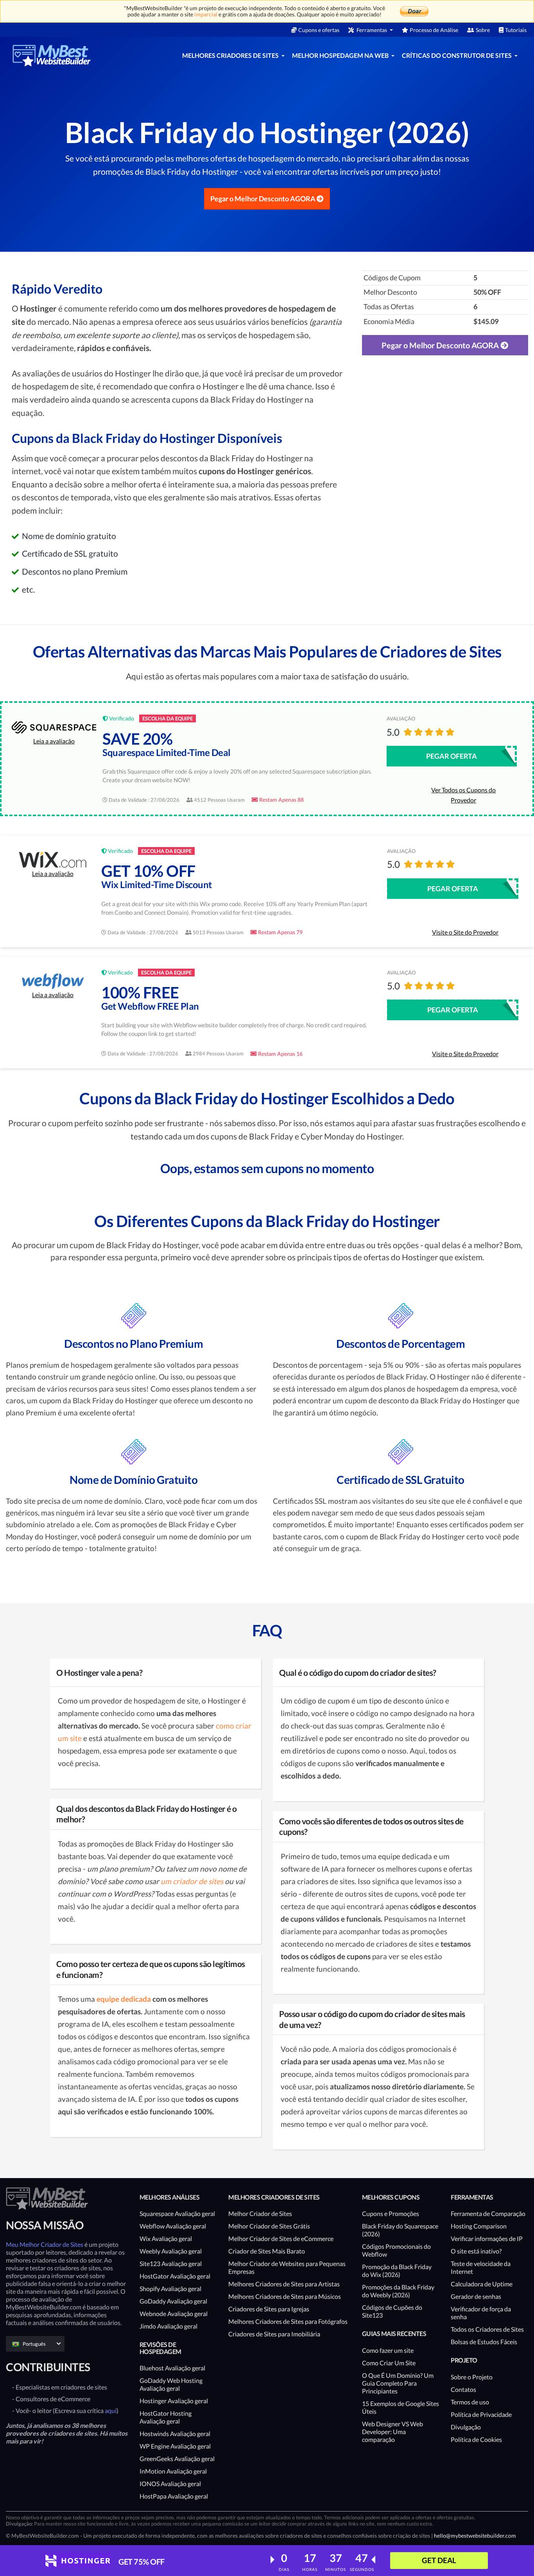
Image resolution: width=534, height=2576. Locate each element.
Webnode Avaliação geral (174, 2314)
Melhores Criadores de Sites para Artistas (284, 2284)
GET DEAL (439, 2560)
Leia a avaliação (54, 741)
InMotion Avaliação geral (173, 2471)
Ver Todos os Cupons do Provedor (463, 795)
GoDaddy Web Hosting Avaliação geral (171, 2384)
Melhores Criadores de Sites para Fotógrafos (288, 2321)
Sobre (483, 30)
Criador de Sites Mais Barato (267, 2251)
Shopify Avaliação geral (170, 2288)
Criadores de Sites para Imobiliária (274, 2334)
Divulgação (466, 2427)
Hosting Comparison (479, 2226)
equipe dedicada (125, 1999)
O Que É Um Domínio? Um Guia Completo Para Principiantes (398, 2383)
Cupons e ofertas (319, 30)
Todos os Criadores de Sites (487, 2329)
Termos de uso (470, 2402)
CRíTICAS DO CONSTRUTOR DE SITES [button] (457, 55)
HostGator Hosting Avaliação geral (166, 2417)
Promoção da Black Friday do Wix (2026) (397, 2271)
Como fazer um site (388, 2350)
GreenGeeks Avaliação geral (177, 2459)
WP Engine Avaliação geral (175, 2446)
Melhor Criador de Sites (260, 2213)
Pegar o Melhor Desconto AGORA (263, 199)
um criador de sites (192, 1881)
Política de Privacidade (481, 2414)
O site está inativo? (476, 2251)
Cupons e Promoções (391, 2213)
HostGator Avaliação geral (175, 2276)
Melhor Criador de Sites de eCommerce (281, 2238)
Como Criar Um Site (389, 2363)
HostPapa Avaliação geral (174, 2496)
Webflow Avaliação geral (173, 2226)
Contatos (463, 2389)
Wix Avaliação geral (166, 2238)
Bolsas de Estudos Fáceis (484, 2342)
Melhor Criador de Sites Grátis (269, 2226)
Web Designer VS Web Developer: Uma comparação (392, 2432)
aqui (111, 2410)
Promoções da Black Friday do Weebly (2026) (398, 2291)
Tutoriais (516, 30)
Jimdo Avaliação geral (168, 2326)
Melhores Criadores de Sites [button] (231, 55)
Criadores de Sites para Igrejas (269, 2309)
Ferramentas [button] (372, 30)
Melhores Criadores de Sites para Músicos (285, 2296)
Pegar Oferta (452, 756)
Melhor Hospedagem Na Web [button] (341, 55)
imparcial (206, 14)
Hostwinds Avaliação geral (175, 2434)
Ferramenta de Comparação (488, 2213)
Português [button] (34, 2344)
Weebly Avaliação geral (171, 2251)
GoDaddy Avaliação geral (173, 2301)
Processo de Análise (434, 30)
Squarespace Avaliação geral (177, 2213)
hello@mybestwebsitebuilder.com (475, 2536)
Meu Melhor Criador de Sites (45, 2244)
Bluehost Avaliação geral (172, 2368)
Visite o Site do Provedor (465, 932)
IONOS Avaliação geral (170, 2484)
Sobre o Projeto (472, 2377)
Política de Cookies (476, 2439)
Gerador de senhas (476, 2296)
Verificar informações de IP (487, 2238)
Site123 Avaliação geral (171, 2263)
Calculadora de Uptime (482, 2284)
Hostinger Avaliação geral (174, 2401)
